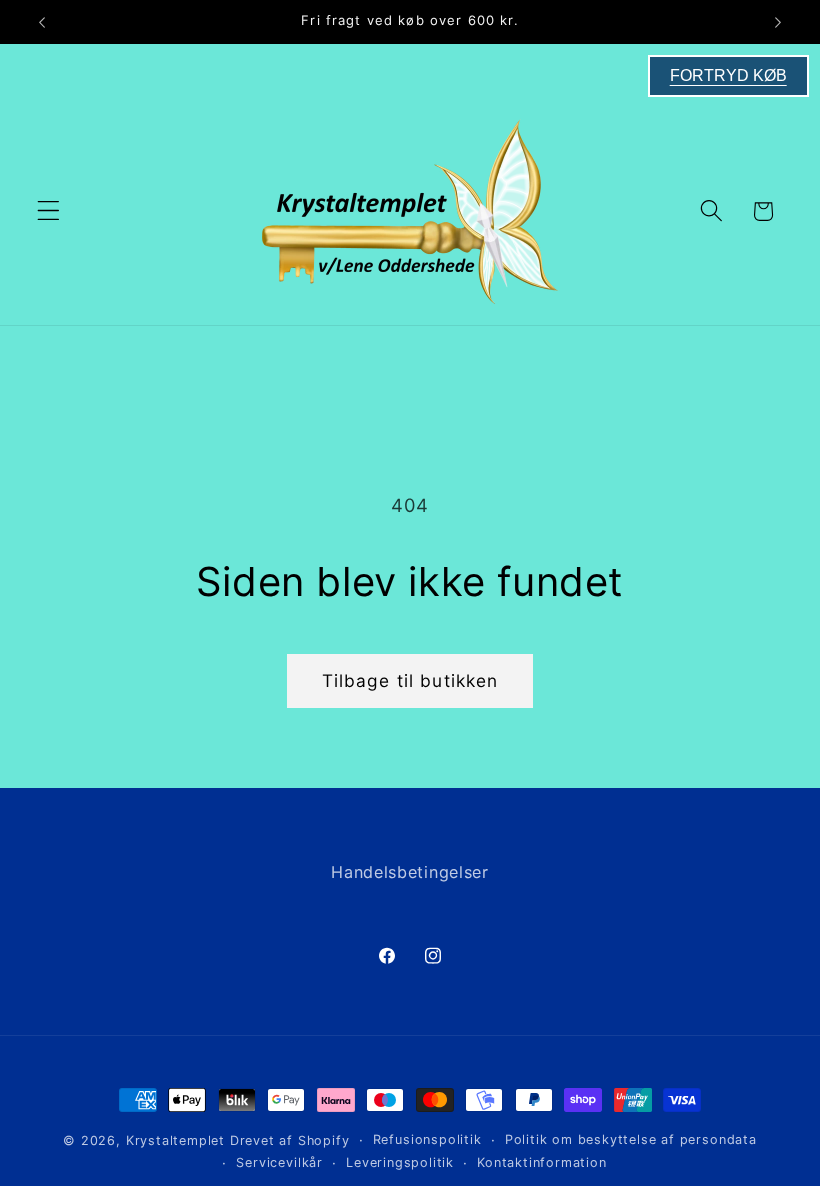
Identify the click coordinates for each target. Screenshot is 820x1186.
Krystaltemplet (175, 1140)
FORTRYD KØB (728, 75)
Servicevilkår (279, 1162)
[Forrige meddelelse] (42, 22)
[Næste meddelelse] (778, 22)
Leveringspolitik (400, 1162)
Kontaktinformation (542, 1162)
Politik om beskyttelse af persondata (631, 1139)
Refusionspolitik (427, 1139)
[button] (48, 211)
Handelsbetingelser (409, 872)
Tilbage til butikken (410, 680)
